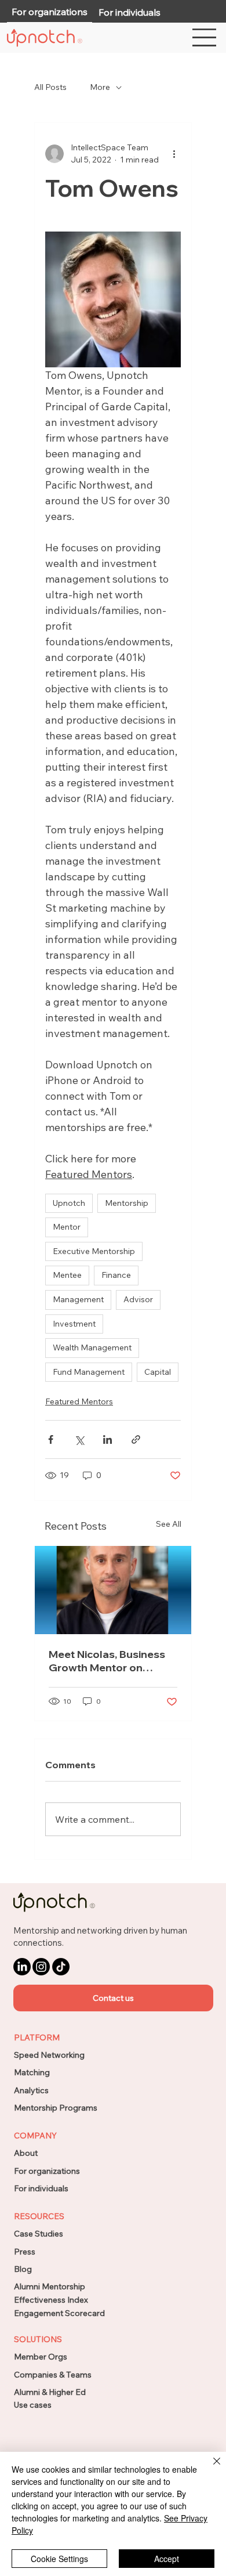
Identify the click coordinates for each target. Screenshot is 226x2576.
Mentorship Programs (56, 2108)
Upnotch (69, 1203)
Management (78, 1299)
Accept (167, 2559)
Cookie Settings (59, 2559)
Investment (74, 1324)
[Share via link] (136, 1439)
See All (169, 1524)
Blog (23, 2269)
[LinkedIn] (22, 1967)
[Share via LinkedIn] (107, 1439)
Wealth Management (92, 1347)
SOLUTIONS (38, 2339)
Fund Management (89, 1372)
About (26, 2153)
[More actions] (174, 154)
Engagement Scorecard (59, 2313)
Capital (158, 1372)
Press (25, 2252)
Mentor (67, 1227)
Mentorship (127, 1203)
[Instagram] (41, 1967)
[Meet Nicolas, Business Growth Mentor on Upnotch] (113, 1590)
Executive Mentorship (94, 1251)
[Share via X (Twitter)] (79, 1439)
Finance (116, 1275)
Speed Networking (49, 2055)
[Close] (210, 2468)
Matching (32, 2072)
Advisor (138, 1299)
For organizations (47, 2171)
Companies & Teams (53, 2375)
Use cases (33, 2405)
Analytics (31, 2090)
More (100, 87)
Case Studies (39, 2234)
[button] (113, 1998)
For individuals (41, 2188)
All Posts (50, 87)
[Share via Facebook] (51, 1439)
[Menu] (205, 37)
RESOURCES (39, 2216)
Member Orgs (41, 2357)
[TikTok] (61, 1967)
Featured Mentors (79, 1401)
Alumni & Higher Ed (50, 2392)
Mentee (67, 1275)
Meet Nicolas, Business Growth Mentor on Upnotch (107, 1661)
